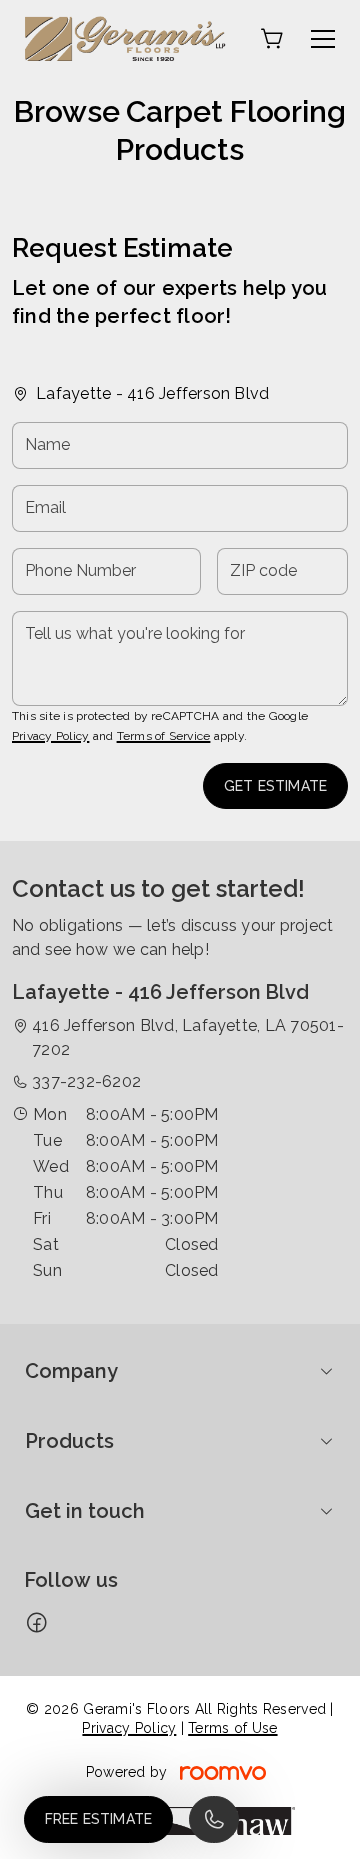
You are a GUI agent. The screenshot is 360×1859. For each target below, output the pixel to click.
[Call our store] (214, 1819)
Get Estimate (275, 786)
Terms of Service (164, 736)
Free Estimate (98, 1819)
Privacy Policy (50, 736)
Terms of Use (232, 1728)
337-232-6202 (86, 1081)
